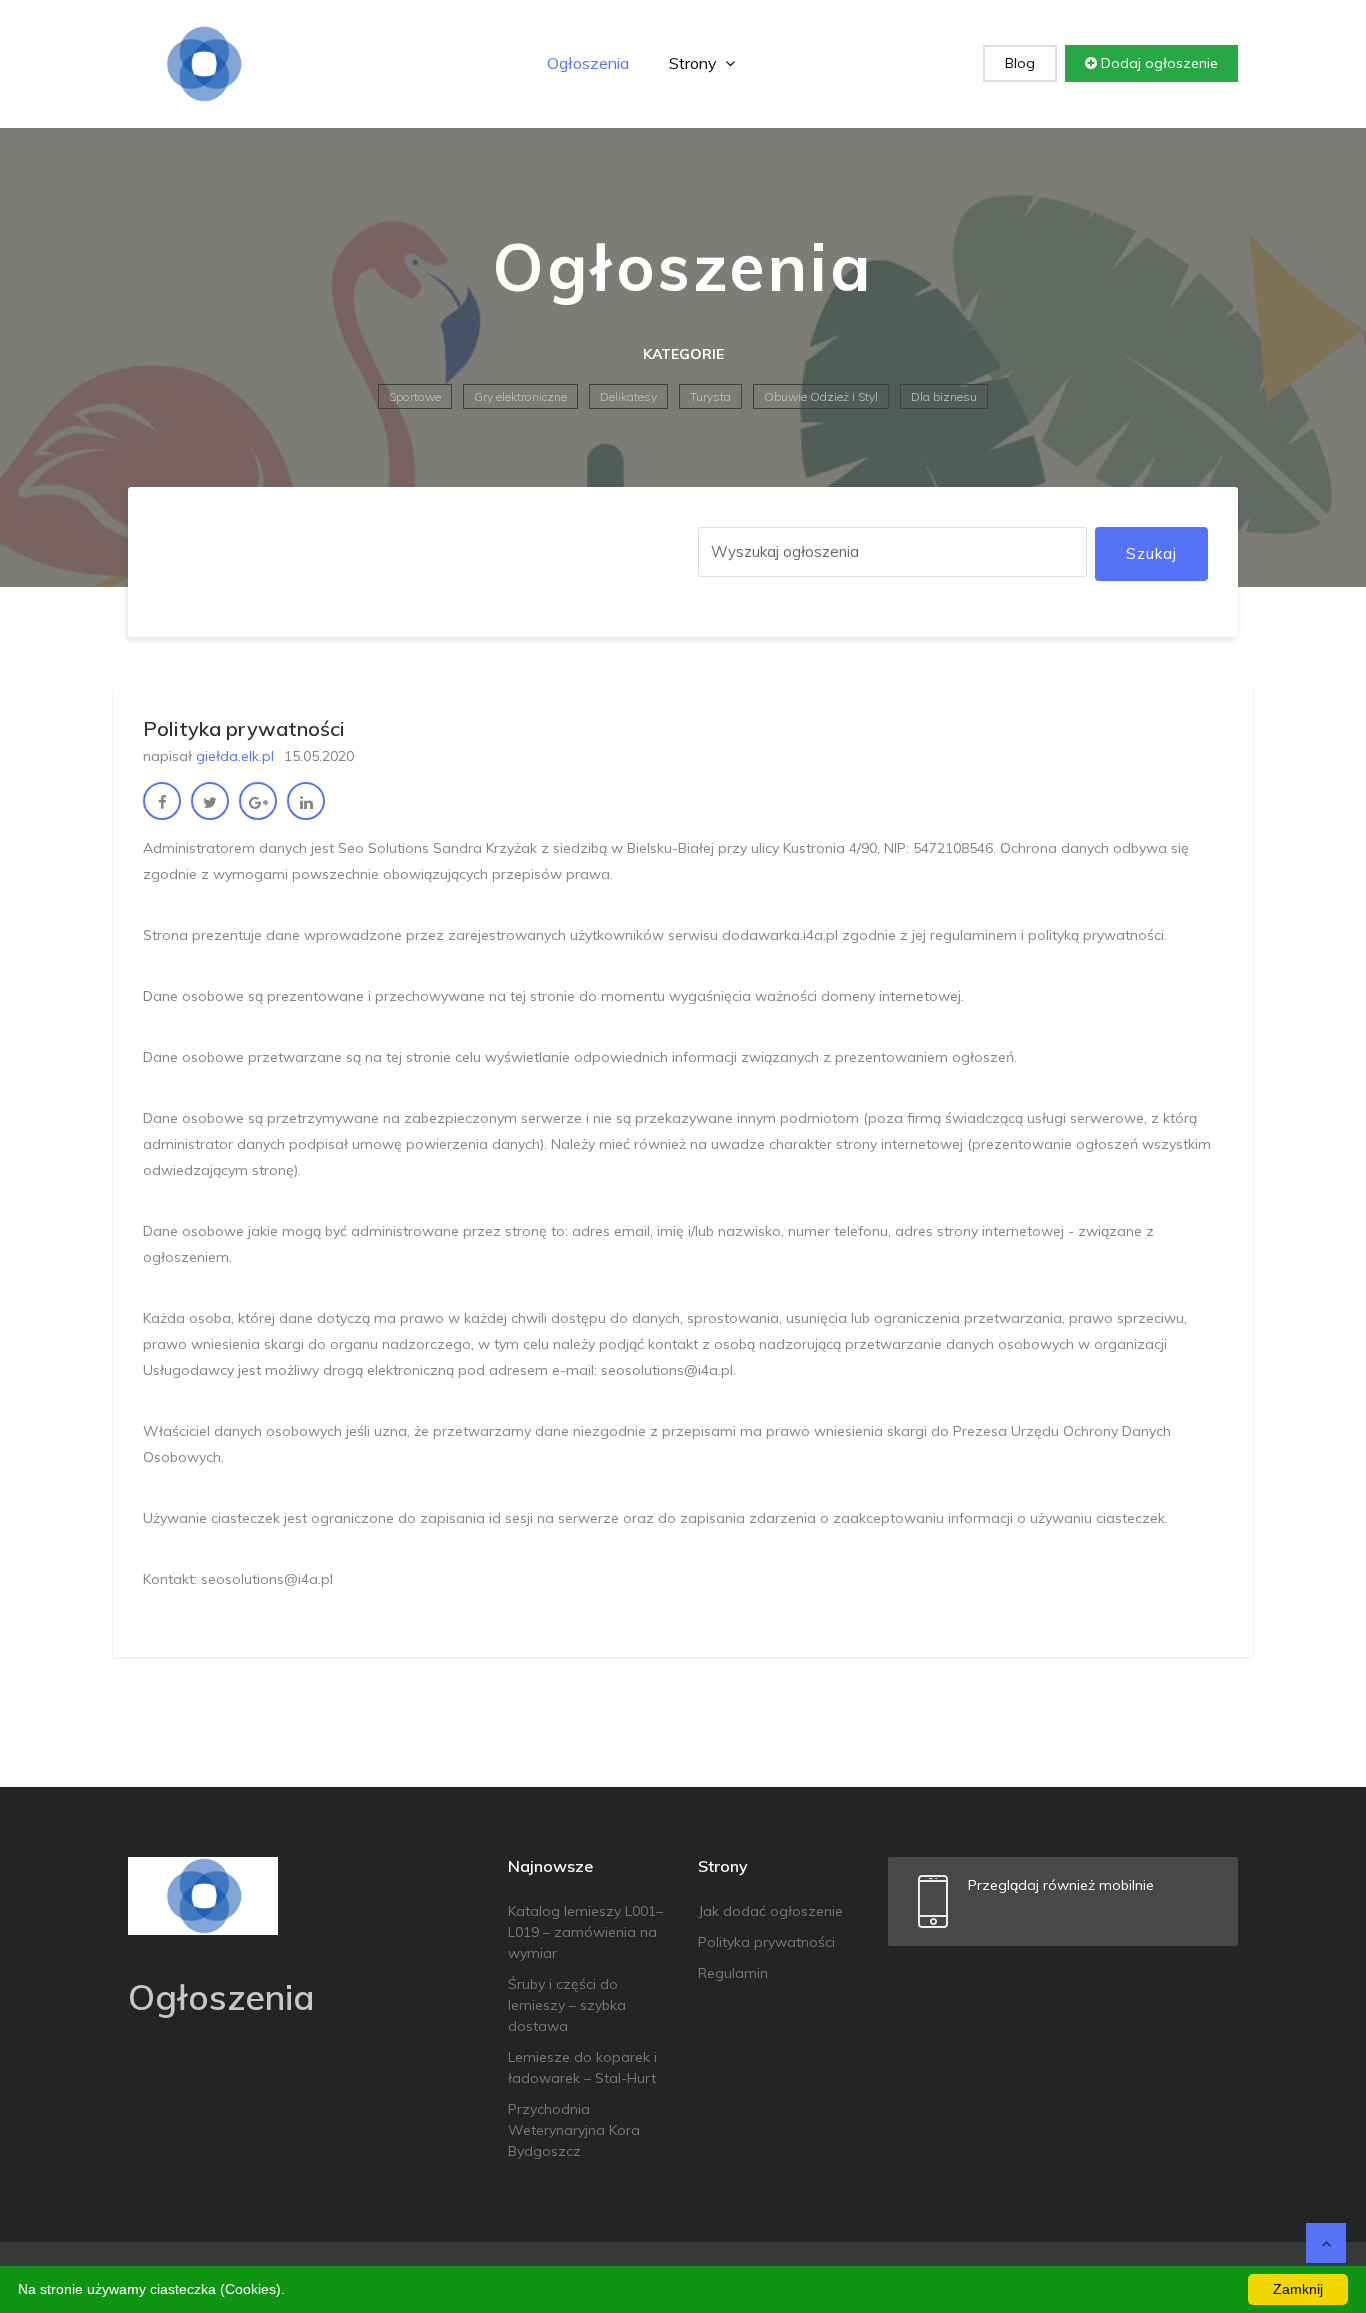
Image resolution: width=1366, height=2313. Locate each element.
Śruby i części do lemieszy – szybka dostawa (567, 2005)
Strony (695, 63)
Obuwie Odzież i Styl (821, 396)
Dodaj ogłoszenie (1157, 63)
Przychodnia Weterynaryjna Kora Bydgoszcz (574, 2130)
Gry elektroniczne (520, 396)
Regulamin (733, 1973)
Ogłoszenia (588, 63)
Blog (1020, 63)
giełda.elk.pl (235, 756)
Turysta (710, 396)
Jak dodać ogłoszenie (770, 1911)
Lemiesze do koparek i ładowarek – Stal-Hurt (582, 2067)
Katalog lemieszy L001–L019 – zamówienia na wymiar (585, 1932)
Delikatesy (628, 396)
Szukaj (1151, 553)
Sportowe (415, 396)
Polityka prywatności (766, 1942)
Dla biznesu (944, 396)
